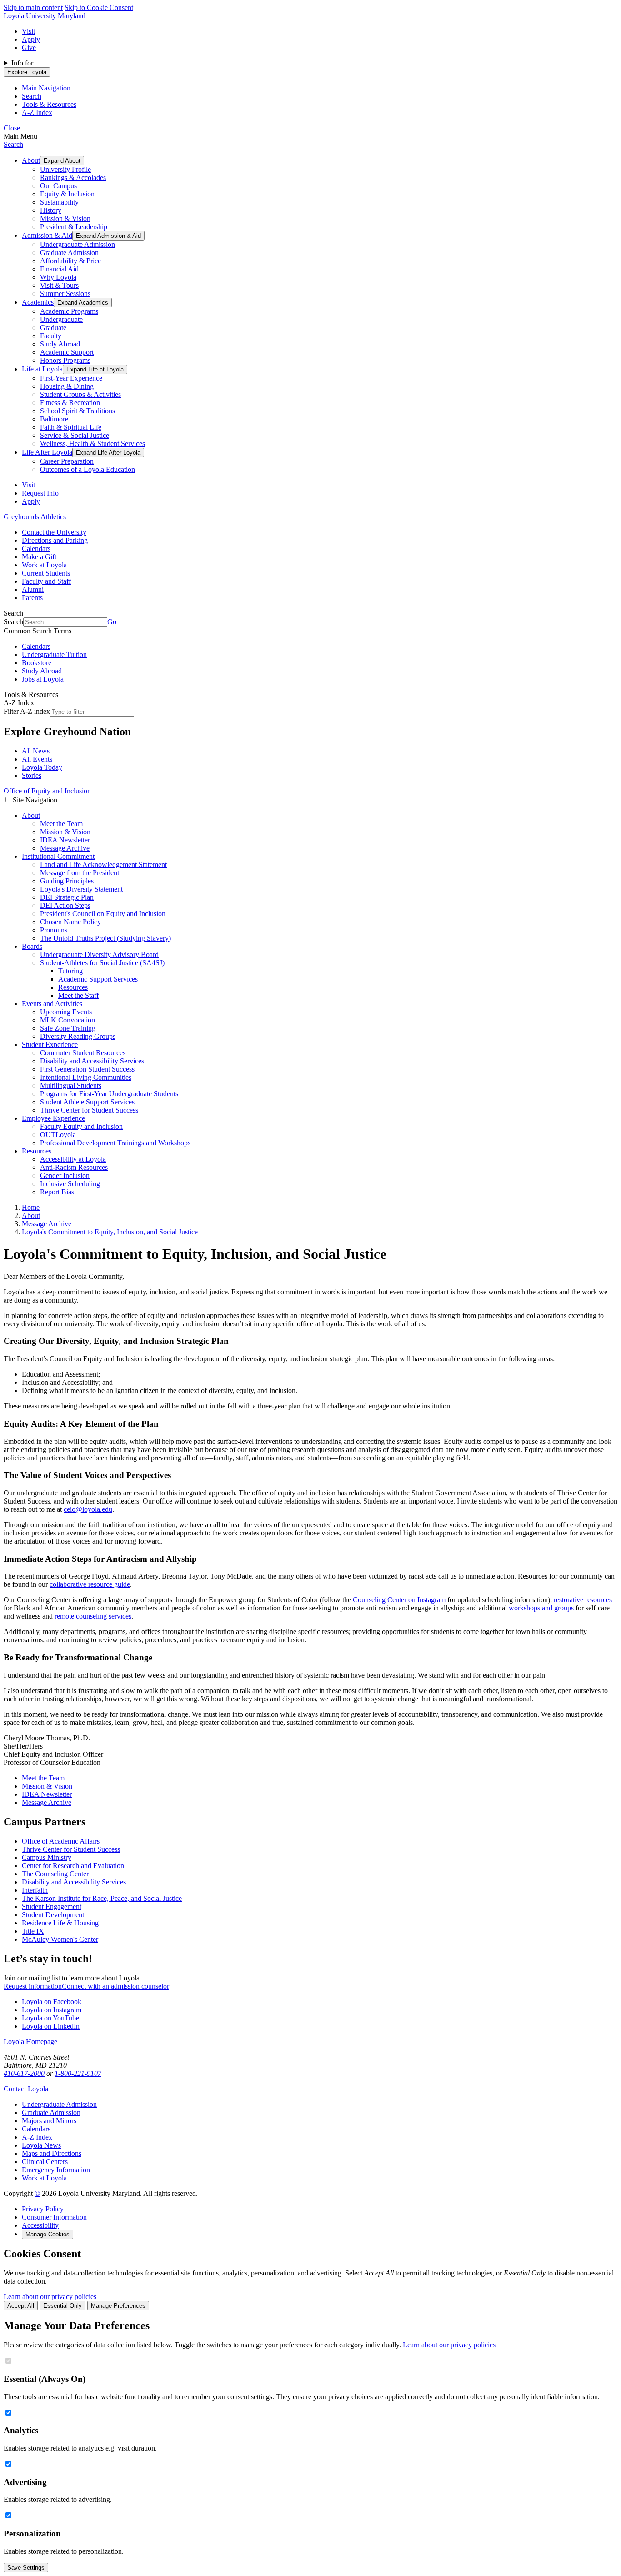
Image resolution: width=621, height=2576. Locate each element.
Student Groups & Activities (80, 394)
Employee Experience (53, 1118)
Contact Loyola (26, 2089)
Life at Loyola (42, 369)
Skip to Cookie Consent (99, 8)
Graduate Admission (69, 253)
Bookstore (37, 663)
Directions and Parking (55, 540)
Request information (33, 1986)
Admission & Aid (47, 235)
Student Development (53, 1915)
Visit (28, 31)
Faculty (51, 336)
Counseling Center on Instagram (399, 1600)
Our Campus (58, 186)
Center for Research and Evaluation (73, 1866)
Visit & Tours (59, 285)
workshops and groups (541, 1608)
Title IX (33, 1931)
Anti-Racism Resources (74, 1167)
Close (12, 128)
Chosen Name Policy (70, 922)
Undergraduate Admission (78, 244)
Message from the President (80, 873)
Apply (31, 39)
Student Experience (50, 1045)
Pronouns (54, 930)
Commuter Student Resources (83, 1053)
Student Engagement (52, 1907)
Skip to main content (33, 8)
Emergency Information (56, 2170)
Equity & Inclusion (67, 194)
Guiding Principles (67, 881)
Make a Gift (39, 557)
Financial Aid (59, 269)
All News (36, 751)
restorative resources (583, 1600)
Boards (32, 946)
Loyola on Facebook (52, 2002)
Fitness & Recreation (70, 403)
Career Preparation (67, 461)
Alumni (33, 589)
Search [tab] (32, 96)
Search (13, 144)
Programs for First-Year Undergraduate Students (109, 1094)
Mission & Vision (65, 218)
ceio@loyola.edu (88, 1509)
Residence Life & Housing (60, 1923)
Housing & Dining (67, 386)
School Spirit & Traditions (78, 411)
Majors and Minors (49, 2121)
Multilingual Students (71, 1085)
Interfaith (35, 1890)
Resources (73, 987)
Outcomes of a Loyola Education (88, 469)
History (51, 210)
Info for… (26, 63)
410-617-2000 (24, 2073)
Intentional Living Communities (86, 1077)
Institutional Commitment (58, 856)
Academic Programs (69, 311)
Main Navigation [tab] (46, 88)
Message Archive (65, 848)
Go (112, 622)
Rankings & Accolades (73, 178)
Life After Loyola (47, 452)
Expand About (62, 161)
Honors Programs (65, 360)
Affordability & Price (70, 261)
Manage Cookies (48, 2234)
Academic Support (67, 352)
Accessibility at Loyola (73, 1159)
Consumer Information (54, 2217)
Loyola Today (42, 767)
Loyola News (41, 2145)
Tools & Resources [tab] (49, 104)
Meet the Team (61, 824)
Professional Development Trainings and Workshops (115, 1143)
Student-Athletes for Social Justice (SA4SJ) (102, 963)
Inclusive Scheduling (70, 1184)
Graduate (53, 328)
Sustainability (59, 202)
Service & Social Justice (75, 435)
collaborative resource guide (90, 1584)
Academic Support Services (98, 979)
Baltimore (54, 419)
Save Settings (26, 2568)
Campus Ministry (47, 1857)
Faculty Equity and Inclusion (81, 1126)
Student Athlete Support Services (87, 1102)
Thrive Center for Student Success (89, 1110)
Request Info (40, 493)
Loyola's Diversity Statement (81, 889)
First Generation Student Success (87, 1069)
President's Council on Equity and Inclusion (103, 914)
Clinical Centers (45, 2162)
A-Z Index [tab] (37, 113)
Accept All (21, 2306)
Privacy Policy (43, 2209)
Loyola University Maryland (45, 16)
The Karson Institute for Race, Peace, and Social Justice (102, 1898)
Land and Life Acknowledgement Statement (103, 865)
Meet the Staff (78, 995)
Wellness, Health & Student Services (93, 444)
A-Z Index (37, 2137)
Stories (32, 775)
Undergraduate (61, 319)
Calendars (36, 549)
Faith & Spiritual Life (71, 427)
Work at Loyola (44, 565)
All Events (37, 759)
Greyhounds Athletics (35, 517)
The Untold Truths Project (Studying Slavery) (105, 938)
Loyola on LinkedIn (51, 2026)
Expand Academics (83, 303)
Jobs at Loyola (43, 679)
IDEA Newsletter (65, 840)
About (31, 160)
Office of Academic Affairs (61, 1841)
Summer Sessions (65, 293)
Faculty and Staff (46, 581)
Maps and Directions (52, 2153)
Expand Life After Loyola (108, 453)
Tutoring (70, 971)
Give (29, 48)
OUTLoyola (58, 1135)
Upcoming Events (66, 1012)
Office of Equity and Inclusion (47, 791)
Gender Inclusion (65, 1175)
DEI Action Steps (65, 905)
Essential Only (63, 2306)
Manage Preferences (118, 2306)
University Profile (65, 169)
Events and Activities (52, 1004)
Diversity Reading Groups (78, 1036)
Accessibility (40, 2225)
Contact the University (54, 532)
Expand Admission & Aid (108, 236)
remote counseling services (93, 1616)
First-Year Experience (71, 378)
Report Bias (57, 1192)
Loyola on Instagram (52, 2010)
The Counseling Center (55, 1874)
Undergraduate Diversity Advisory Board (99, 955)
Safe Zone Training (68, 1028)
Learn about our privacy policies (50, 2297)
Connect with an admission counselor (115, 1986)
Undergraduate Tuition (54, 654)
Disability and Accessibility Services (92, 1061)
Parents (32, 598)
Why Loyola (58, 277)
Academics (38, 302)
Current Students (46, 573)
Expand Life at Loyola (95, 369)
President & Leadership (74, 227)
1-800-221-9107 (78, 2073)
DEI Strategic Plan (67, 897)
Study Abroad (60, 344)
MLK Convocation (68, 1020)
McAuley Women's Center (60, 1939)
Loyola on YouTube (50, 2018)
